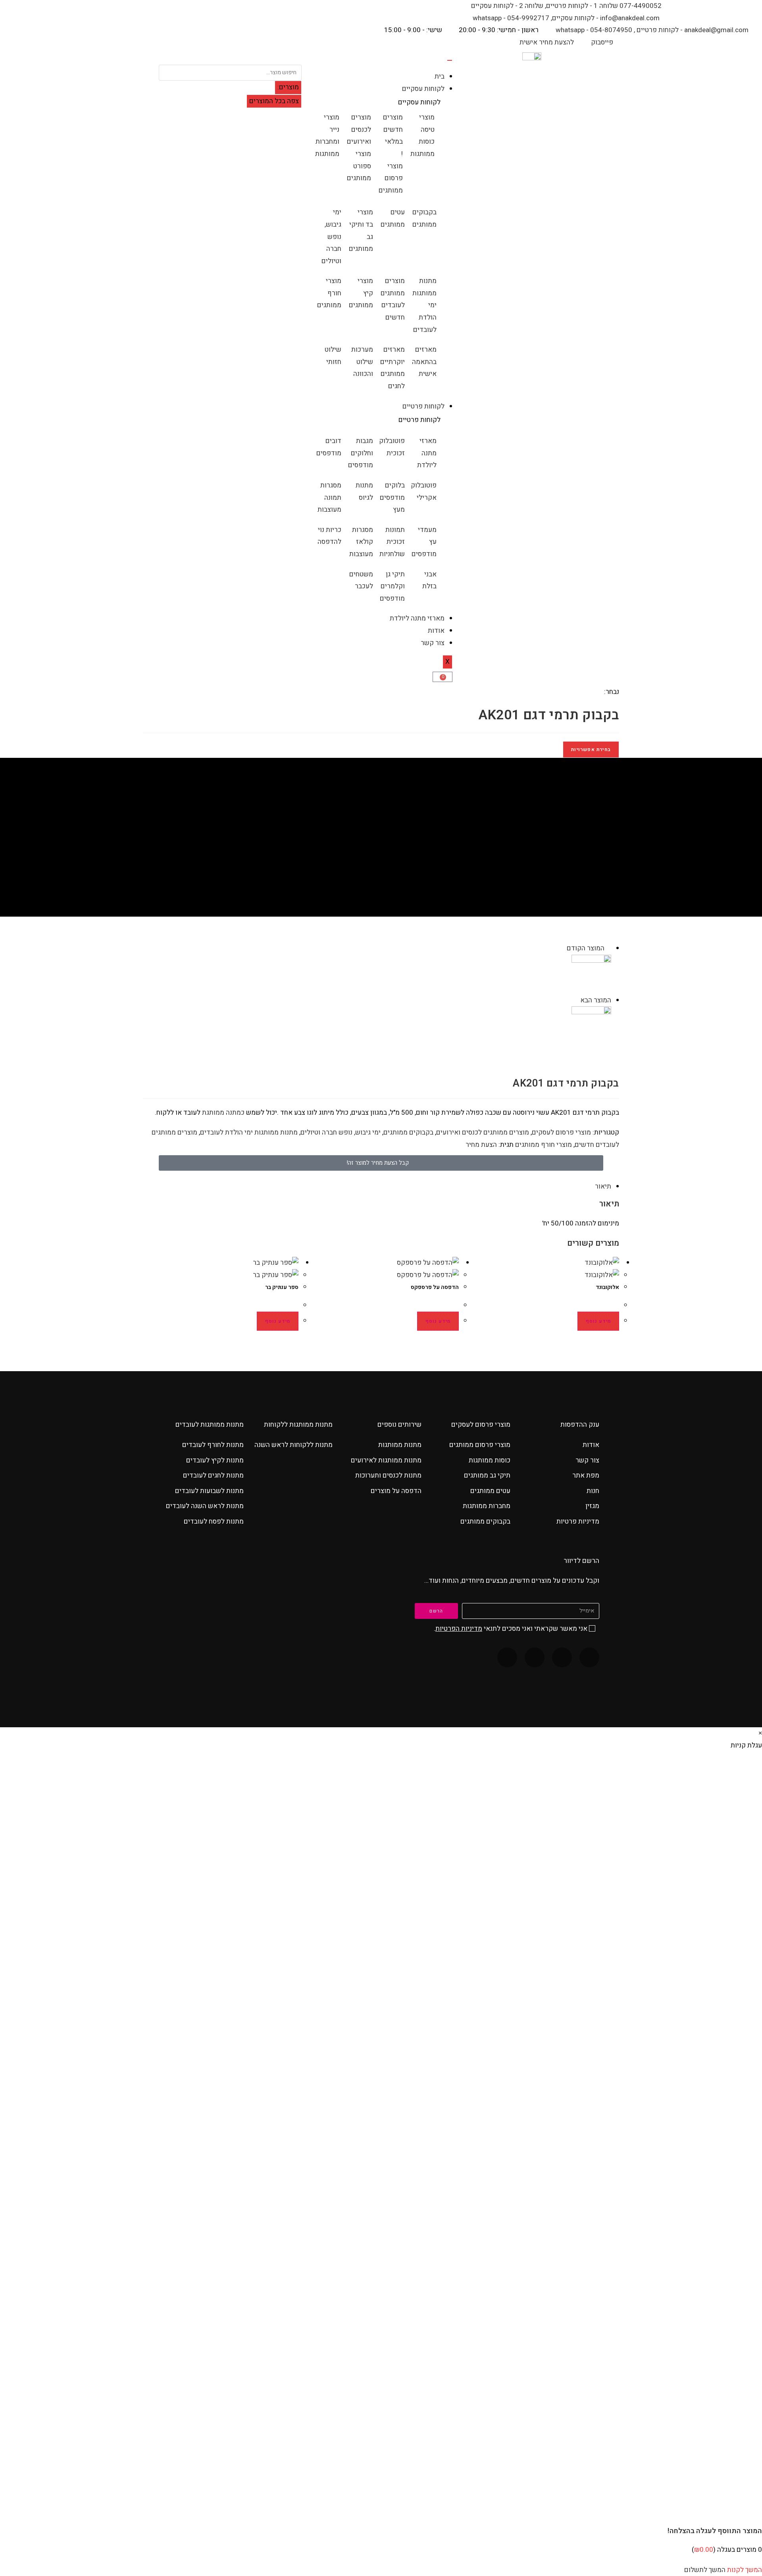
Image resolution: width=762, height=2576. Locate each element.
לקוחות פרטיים (423, 406)
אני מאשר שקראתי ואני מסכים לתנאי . (511, 1629)
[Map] (507, 1657)
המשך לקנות (745, 2570)
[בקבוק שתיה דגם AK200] (591, 1026)
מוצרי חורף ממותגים (544, 1145)
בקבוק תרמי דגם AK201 (367, 858)
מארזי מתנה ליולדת (417, 618)
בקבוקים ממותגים (408, 1132)
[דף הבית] (418, 858)
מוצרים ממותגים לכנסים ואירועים (483, 1132)
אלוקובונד (607, 1287)
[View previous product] (609, 948)
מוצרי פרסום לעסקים (561, 1132)
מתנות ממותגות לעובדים (210, 1425)
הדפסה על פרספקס (435, 1287)
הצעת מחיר (481, 1145)
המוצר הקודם (586, 948)
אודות (436, 631)
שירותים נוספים (399, 1425)
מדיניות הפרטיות (459, 1629)
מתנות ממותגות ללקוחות (298, 1425)
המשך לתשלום (705, 2570)
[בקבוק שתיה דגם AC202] (591, 974)
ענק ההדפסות (580, 1425)
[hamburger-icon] (450, 60)
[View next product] (576, 1000)
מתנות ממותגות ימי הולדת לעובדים (249, 1132)
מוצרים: (288, 87)
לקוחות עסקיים (423, 89)
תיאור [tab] (603, 1186)
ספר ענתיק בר (282, 1287)
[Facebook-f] (589, 1657)
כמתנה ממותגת (223, 1113)
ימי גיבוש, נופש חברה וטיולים (341, 1132)
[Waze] (562, 1657)
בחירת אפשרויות (591, 749)
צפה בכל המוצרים (274, 101)
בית (440, 76)
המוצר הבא (596, 1000)
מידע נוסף (598, 1321)
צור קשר (433, 643)
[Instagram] (535, 1657)
